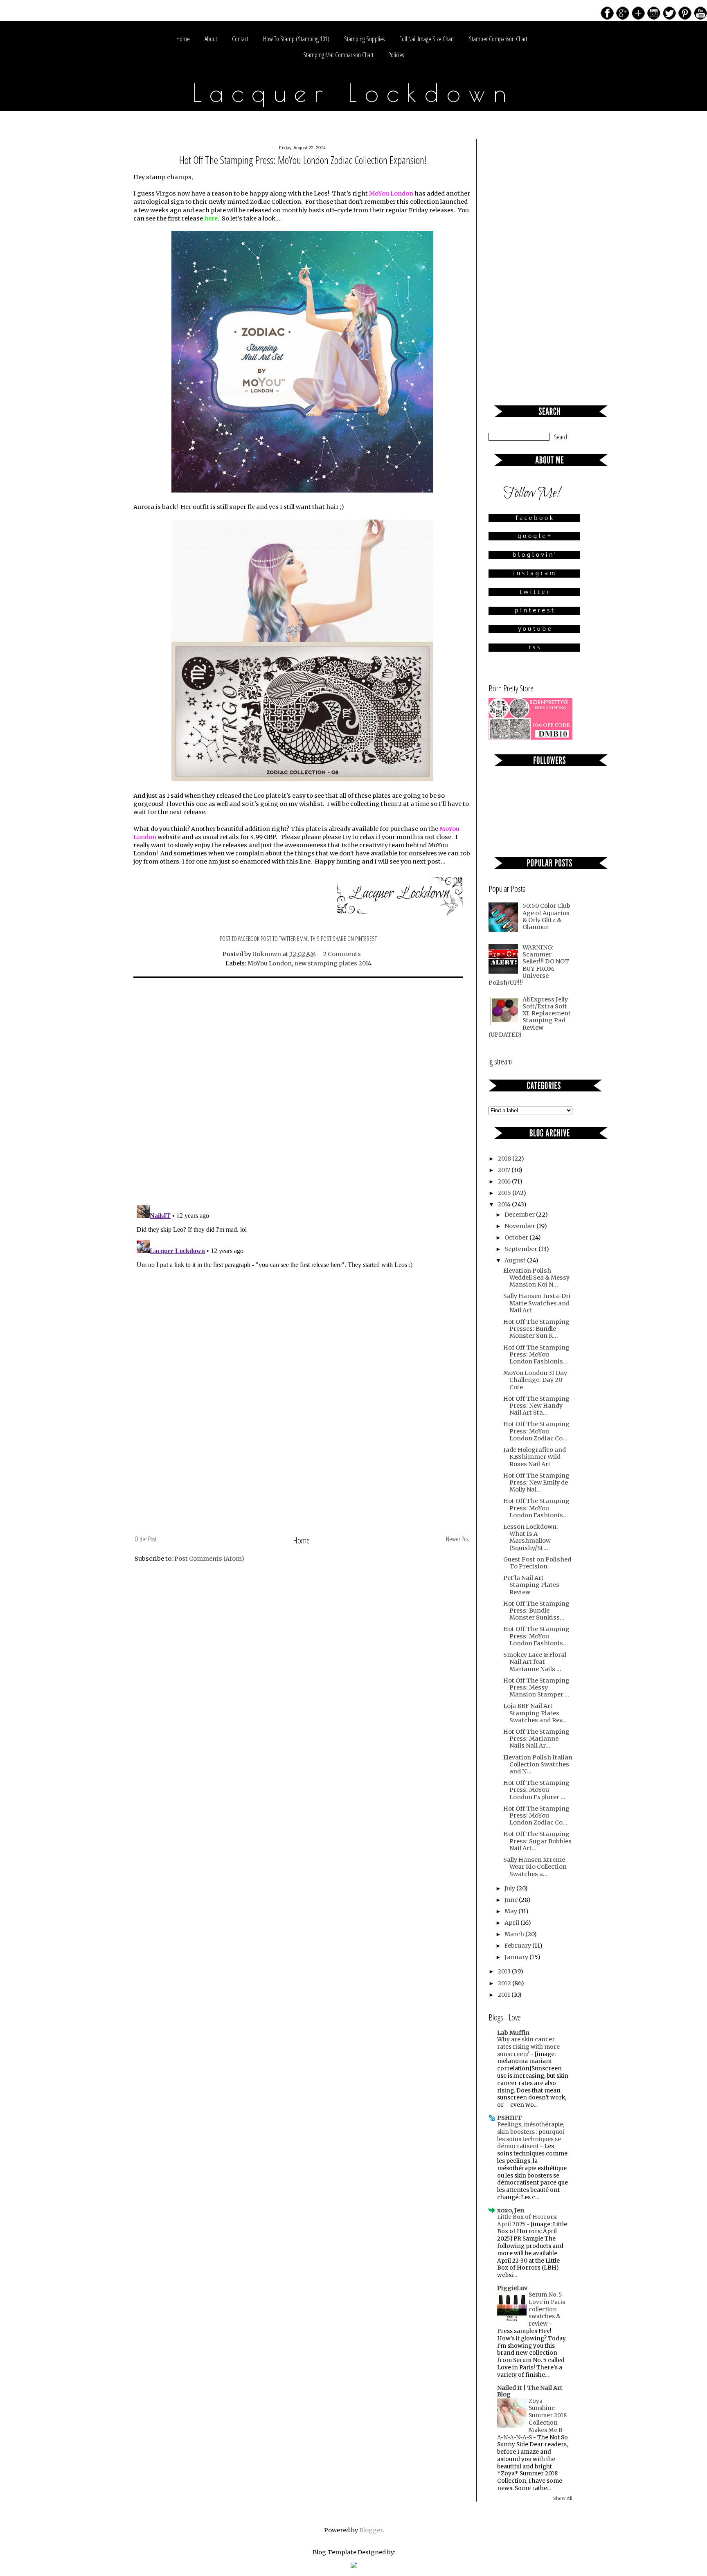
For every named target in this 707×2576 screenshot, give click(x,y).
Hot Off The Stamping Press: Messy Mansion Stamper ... (536, 1688)
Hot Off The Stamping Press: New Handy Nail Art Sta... (536, 1406)
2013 (505, 1971)
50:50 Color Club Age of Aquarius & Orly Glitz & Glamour (546, 916)
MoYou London (270, 963)
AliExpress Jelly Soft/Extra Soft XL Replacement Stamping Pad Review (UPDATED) (530, 1017)
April (512, 1923)
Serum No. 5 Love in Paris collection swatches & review (547, 2309)
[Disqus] (302, 1092)
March (515, 1934)
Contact (240, 39)
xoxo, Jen (511, 2210)
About (211, 39)
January (517, 1957)
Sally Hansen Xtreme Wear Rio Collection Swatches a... (535, 1867)
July (510, 1888)
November (520, 1226)
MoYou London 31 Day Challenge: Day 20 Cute (535, 1380)
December (520, 1215)
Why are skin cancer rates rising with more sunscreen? (528, 2047)
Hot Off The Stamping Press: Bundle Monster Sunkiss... (536, 1611)
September (521, 1249)
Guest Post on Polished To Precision (537, 1563)
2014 (505, 1204)
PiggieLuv (512, 2288)
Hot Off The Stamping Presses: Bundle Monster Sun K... (536, 1329)
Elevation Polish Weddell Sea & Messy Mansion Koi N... (536, 1278)
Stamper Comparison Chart (498, 39)
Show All (563, 2498)
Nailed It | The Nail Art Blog (530, 2391)
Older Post (146, 1539)
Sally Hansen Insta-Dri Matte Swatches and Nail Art (537, 1303)
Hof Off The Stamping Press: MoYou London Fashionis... (536, 1355)
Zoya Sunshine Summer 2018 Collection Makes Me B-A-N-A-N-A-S (532, 2419)
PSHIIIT (509, 2118)
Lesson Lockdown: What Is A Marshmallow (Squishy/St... (531, 1537)
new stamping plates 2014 (333, 963)
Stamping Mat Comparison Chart (338, 55)
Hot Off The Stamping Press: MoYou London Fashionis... (536, 1508)
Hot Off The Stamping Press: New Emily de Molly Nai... (536, 1483)
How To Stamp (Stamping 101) (296, 39)
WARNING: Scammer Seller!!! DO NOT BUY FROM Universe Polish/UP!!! (529, 965)
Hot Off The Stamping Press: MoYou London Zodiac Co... (536, 1431)
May (511, 1911)
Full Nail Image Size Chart (427, 39)
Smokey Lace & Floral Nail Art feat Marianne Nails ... (535, 1662)
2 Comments (342, 954)
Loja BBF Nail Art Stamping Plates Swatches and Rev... (535, 1713)
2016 (505, 1181)
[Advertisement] (302, 1471)
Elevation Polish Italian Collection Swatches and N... (538, 1765)
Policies (396, 55)
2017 (504, 1170)
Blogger (371, 2530)
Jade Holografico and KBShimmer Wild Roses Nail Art (535, 1457)
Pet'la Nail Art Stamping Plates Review (531, 1585)
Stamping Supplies (364, 39)
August (516, 1260)
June (512, 1900)
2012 (505, 1983)
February (518, 1946)
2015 (505, 1193)
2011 (504, 1995)
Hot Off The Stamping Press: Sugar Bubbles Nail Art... (537, 1841)
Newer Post (458, 1539)
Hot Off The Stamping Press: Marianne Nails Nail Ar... (536, 1739)
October (517, 1237)
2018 (505, 1159)
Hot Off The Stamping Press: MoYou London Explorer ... (536, 1790)
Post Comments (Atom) (209, 1559)
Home (183, 39)
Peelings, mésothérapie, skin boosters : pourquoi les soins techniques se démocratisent (531, 2135)
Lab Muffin (513, 2033)
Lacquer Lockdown (354, 92)
